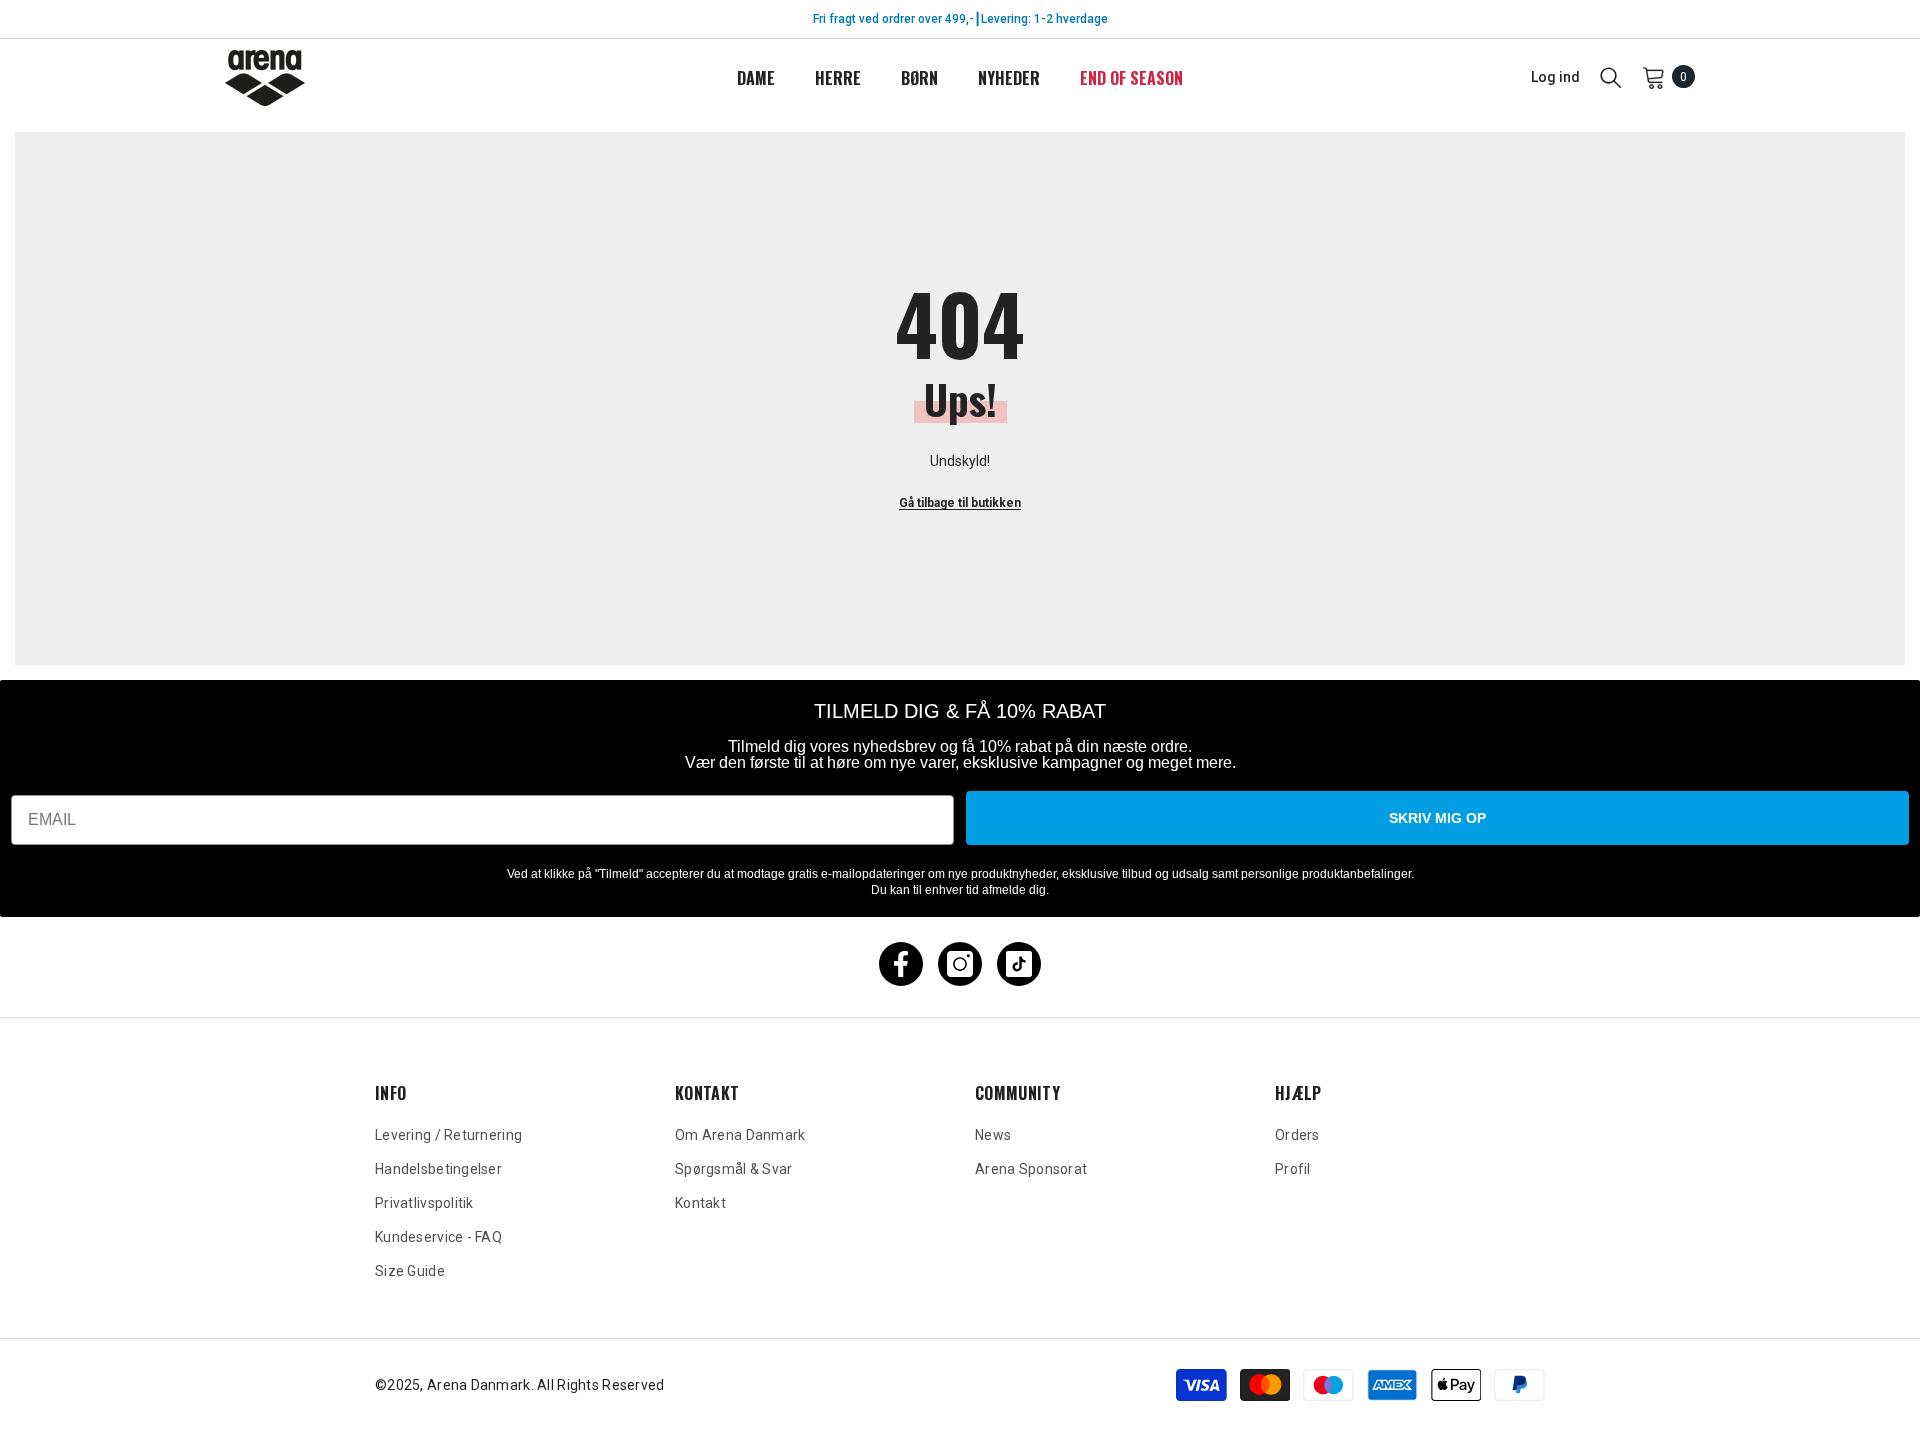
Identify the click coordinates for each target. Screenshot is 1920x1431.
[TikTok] (1019, 964)
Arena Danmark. (482, 1385)
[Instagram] (960, 964)
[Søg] (1611, 77)
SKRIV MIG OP (1437, 818)
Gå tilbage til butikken (960, 503)
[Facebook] (901, 964)
